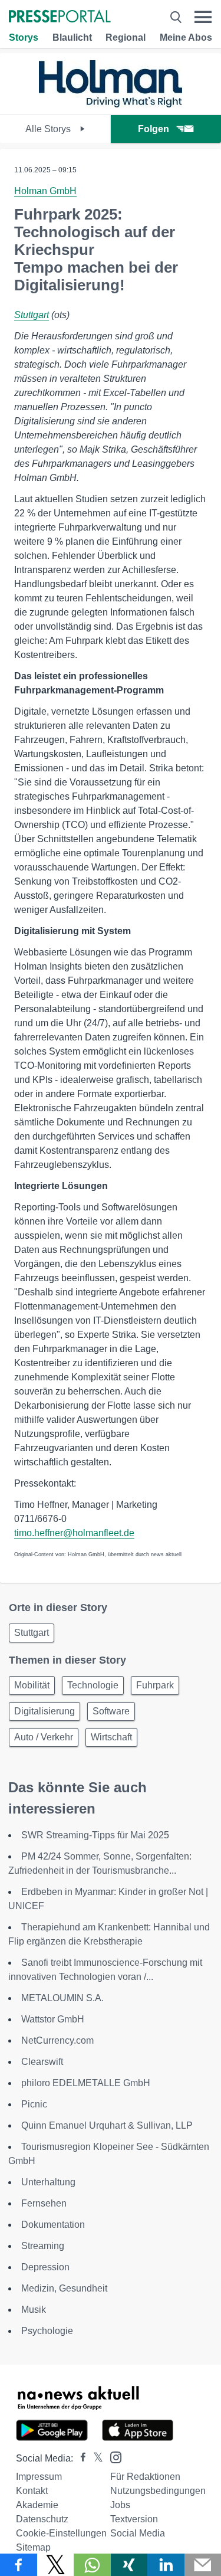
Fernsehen (44, 2203)
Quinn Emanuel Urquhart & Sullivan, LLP (107, 2125)
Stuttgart (32, 315)
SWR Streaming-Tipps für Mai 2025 (95, 1835)
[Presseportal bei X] (95, 2458)
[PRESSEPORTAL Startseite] (60, 17)
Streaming (43, 2246)
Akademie (37, 2505)
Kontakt (32, 2491)
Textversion (134, 2519)
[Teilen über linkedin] (166, 2565)
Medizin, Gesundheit (64, 2288)
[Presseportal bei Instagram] (112, 2456)
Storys (24, 37)
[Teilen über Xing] (129, 2565)
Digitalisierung (44, 1711)
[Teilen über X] (56, 2565)
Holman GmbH (45, 191)
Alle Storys (49, 129)
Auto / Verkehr (44, 1737)
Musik (34, 2310)
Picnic (34, 2104)
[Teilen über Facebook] (19, 2565)
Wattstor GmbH (53, 2019)
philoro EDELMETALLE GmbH (86, 2083)
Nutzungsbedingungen (158, 2491)
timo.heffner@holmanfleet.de (74, 1533)
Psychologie (47, 2331)
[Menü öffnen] (203, 17)
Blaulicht (72, 37)
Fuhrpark (155, 1685)
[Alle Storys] (111, 104)
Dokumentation (53, 2225)
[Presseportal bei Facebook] (80, 2458)
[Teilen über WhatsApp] (92, 2565)
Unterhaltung (48, 2182)
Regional (126, 37)
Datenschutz (42, 2519)
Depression (45, 2267)
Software (111, 1711)
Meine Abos (186, 37)
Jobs (120, 2505)
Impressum (39, 2477)
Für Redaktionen (145, 2477)
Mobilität (32, 1685)
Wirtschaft (111, 1737)
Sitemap (33, 2547)
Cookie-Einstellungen (61, 2533)
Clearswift (42, 2062)
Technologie (93, 1685)
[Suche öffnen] (176, 17)
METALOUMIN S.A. (62, 1998)
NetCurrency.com (57, 2040)
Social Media (138, 2533)
